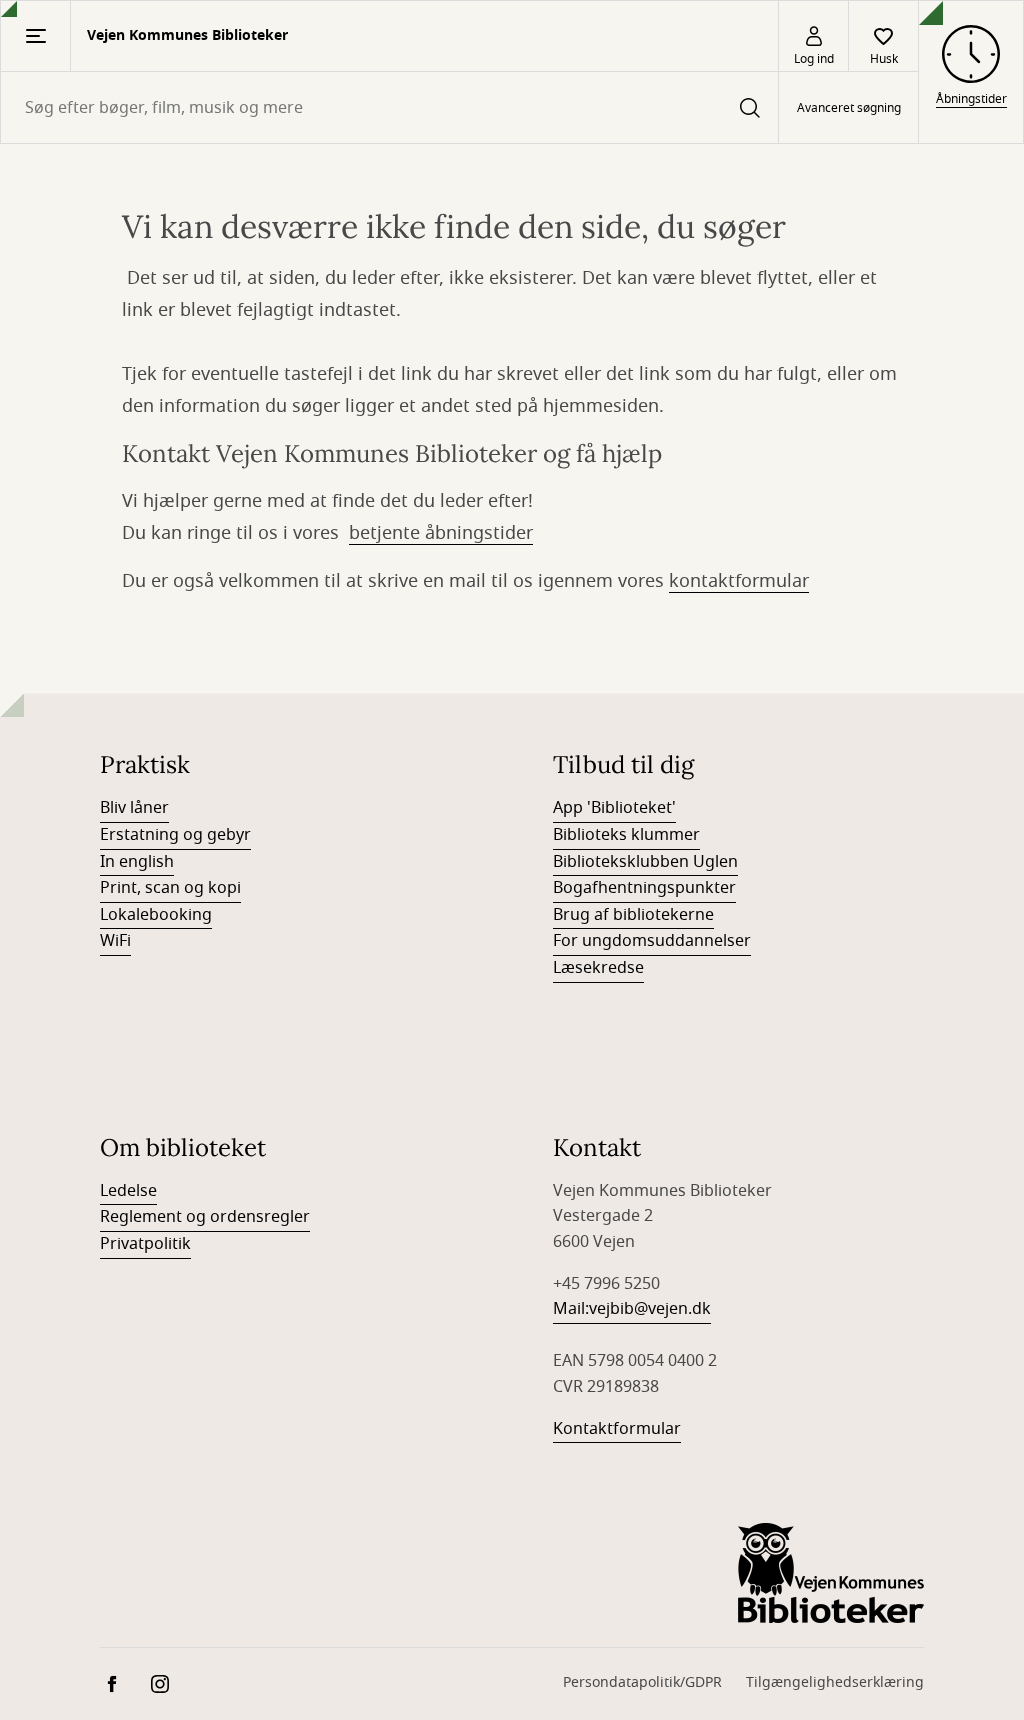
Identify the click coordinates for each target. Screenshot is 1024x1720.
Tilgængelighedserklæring (835, 1682)
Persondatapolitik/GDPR (642, 1682)
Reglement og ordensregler (205, 1217)
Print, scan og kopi (170, 888)
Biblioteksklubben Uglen (645, 862)
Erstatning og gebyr (175, 835)
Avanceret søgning (849, 108)
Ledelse (128, 1191)
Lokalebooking (156, 915)
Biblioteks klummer (626, 835)
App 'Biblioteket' (614, 808)
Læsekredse (598, 968)
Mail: (571, 1309)
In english (137, 862)
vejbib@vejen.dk (650, 1309)
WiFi (115, 941)
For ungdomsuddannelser (652, 941)
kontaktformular (739, 581)
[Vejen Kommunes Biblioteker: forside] (831, 1573)
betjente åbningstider (441, 533)
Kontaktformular (617, 1429)
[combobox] (389, 107)
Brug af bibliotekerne (633, 915)
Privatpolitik (145, 1244)
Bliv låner (134, 808)
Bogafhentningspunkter (644, 888)
